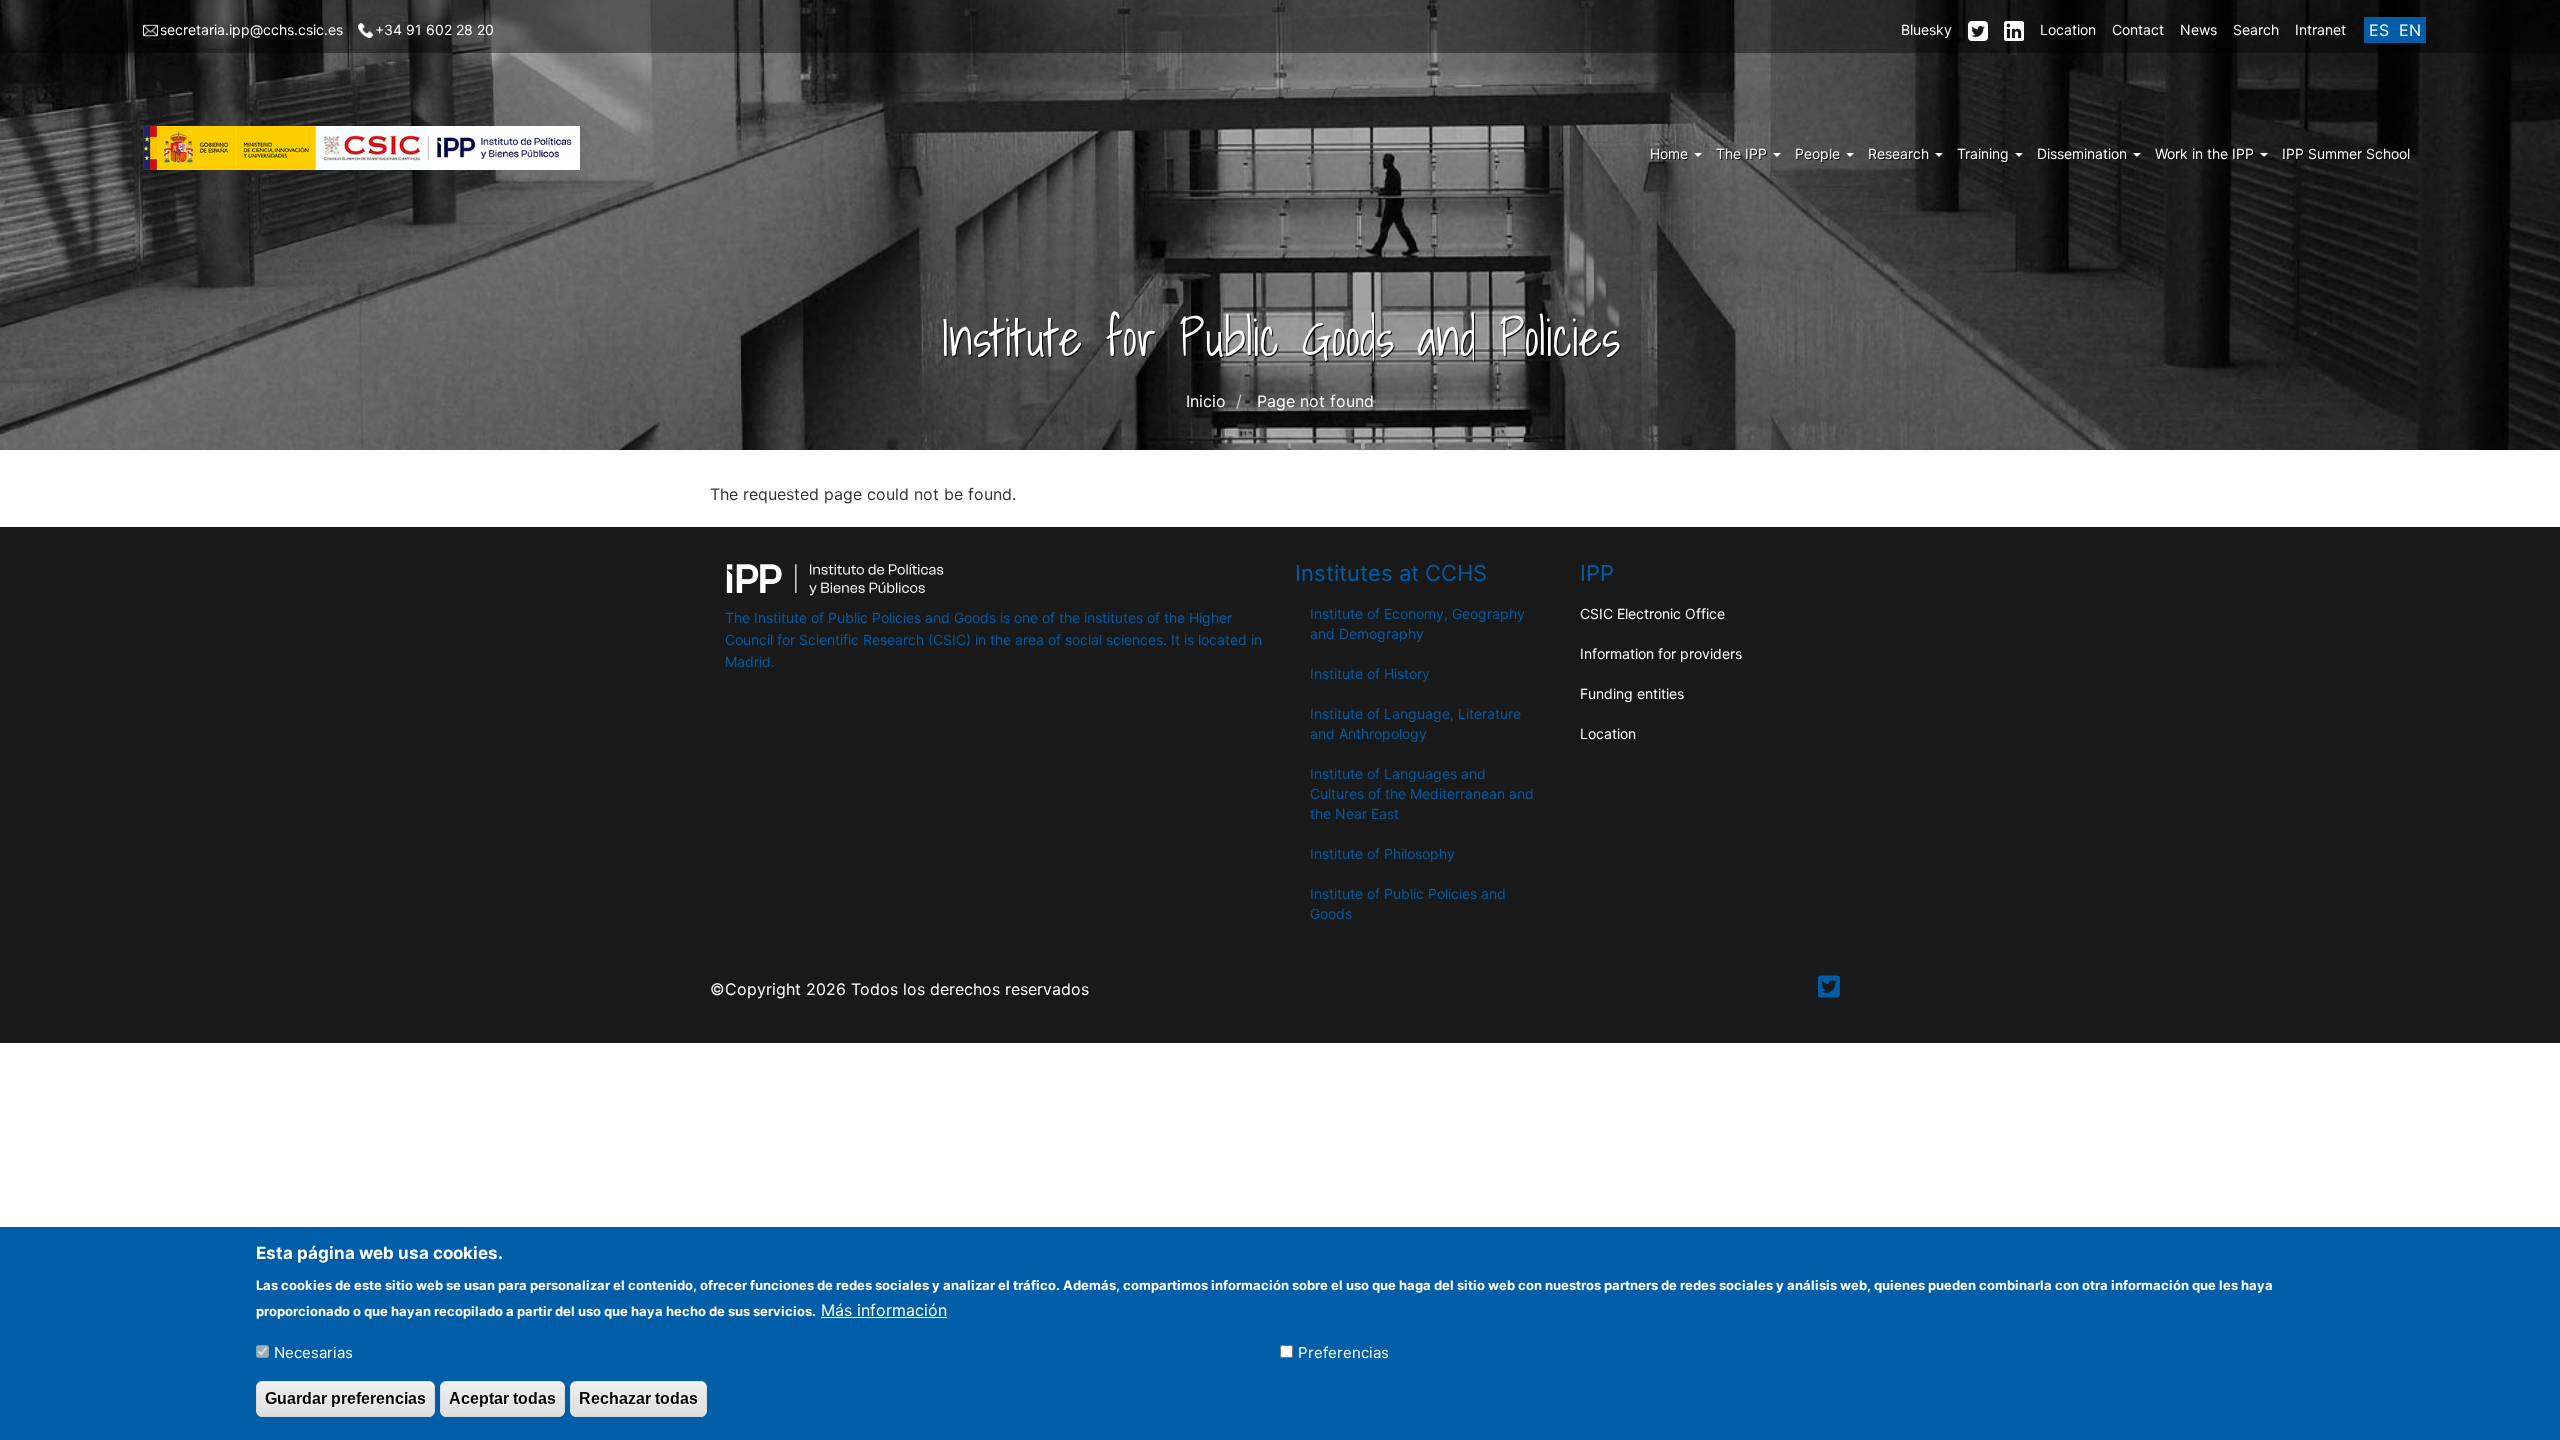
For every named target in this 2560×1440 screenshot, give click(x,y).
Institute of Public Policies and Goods (1408, 903)
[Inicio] (369, 148)
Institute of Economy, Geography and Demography (1417, 623)
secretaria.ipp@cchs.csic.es (251, 29)
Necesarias (313, 1351)
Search (2256, 29)
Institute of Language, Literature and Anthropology (1415, 723)
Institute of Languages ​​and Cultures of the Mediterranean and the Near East (1422, 793)
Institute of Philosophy (1382, 853)
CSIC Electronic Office (1652, 613)
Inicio (1206, 401)
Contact (2138, 29)
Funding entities (1632, 693)
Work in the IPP (2206, 153)
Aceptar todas (502, 1398)
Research (1900, 153)
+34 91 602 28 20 (434, 29)
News (2198, 29)
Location (2068, 29)
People (1819, 153)
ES (2379, 30)
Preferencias (1343, 1351)
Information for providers (1661, 653)
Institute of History (1370, 673)
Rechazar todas (638, 1398)
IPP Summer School (2346, 153)
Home (1671, 153)
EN (2410, 30)
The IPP (1743, 153)
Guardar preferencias (345, 1398)
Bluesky (1926, 29)
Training (1985, 153)
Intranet (2320, 29)
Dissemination (2084, 153)
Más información (884, 1309)
